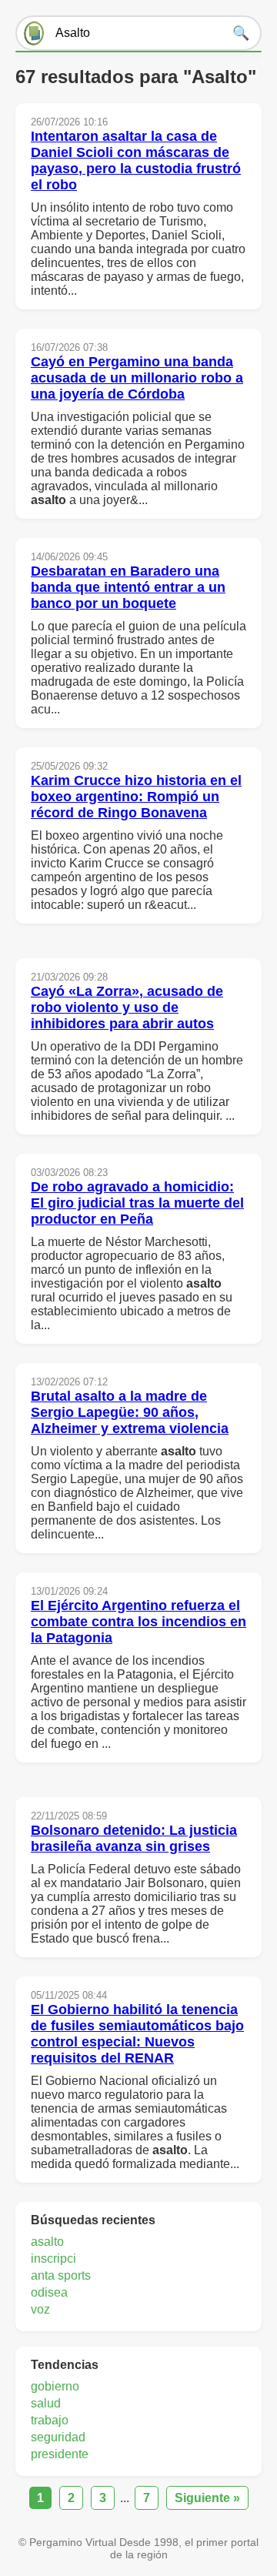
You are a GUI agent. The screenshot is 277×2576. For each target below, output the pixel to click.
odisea (49, 2292)
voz (40, 2309)
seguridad (58, 2437)
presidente (60, 2454)
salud (46, 2403)
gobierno (55, 2386)
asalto (47, 2242)
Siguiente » (207, 2498)
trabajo (50, 2420)
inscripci (53, 2259)
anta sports (61, 2275)
